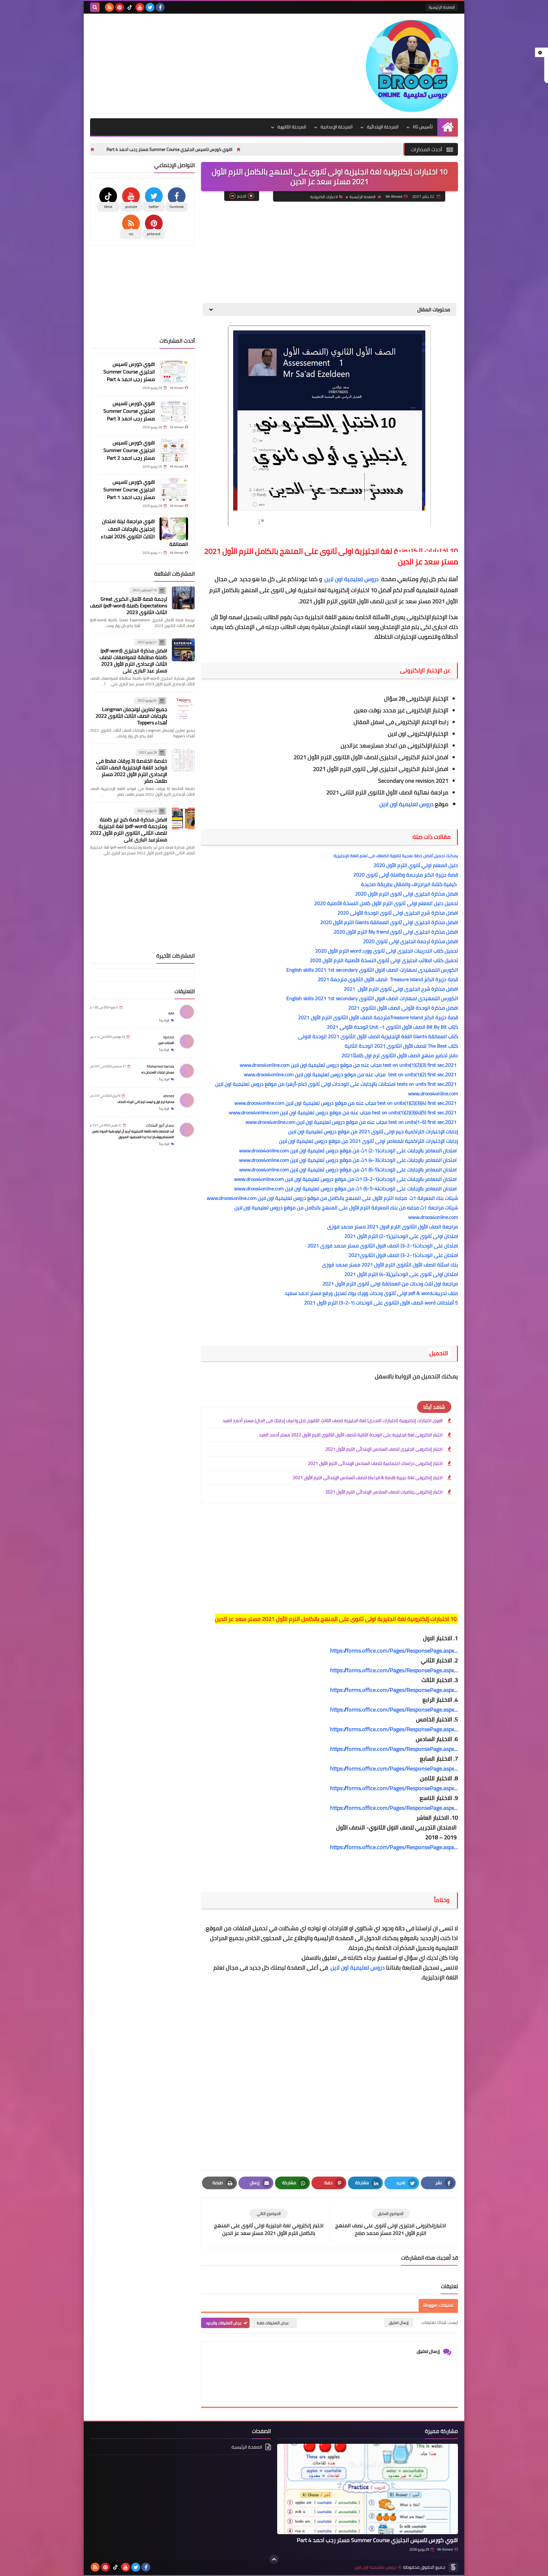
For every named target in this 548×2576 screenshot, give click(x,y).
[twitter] (150, 7)
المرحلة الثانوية (292, 127)
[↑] (274, 2559)
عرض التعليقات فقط (273, 2323)
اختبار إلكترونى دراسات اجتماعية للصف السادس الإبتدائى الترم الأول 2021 (375, 1463)
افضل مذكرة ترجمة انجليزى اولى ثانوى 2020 (411, 941)
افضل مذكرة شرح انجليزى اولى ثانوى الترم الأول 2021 (401, 989)
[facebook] (160, 7)
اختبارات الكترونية (324, 197)
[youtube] (140, 7)
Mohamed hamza (160, 1066)
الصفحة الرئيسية (442, 7)
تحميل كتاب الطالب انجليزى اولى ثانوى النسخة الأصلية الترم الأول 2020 (384, 960)
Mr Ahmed (445, 2549)
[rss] (109, 7)
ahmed (169, 1096)
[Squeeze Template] (453, 2567)
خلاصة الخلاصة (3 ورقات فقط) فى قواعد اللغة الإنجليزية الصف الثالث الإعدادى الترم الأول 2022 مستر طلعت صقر (132, 771)
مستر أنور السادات (160, 1125)
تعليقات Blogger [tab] (438, 2305)
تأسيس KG (423, 127)
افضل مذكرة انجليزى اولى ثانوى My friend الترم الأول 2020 (396, 932)
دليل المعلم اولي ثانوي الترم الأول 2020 (416, 865)
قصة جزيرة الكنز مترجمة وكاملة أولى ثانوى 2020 (406, 875)
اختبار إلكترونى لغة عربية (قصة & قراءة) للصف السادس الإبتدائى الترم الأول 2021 (368, 1478)
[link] (394, 1651)
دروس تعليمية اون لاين (407, 804)
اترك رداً (164, 1020)
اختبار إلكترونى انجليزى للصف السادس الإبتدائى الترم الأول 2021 (384, 1449)
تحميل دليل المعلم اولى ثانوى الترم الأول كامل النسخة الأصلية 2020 (386, 903)
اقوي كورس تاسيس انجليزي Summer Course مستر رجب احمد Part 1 (129, 489)
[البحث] (95, 7)
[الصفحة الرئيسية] (448, 127)
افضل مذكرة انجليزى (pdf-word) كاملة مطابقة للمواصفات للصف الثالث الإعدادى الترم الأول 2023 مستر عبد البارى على (133, 660)
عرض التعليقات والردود (224, 2323)
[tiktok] (130, 7)
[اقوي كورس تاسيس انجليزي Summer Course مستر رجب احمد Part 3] (174, 411)
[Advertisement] (205, 64)
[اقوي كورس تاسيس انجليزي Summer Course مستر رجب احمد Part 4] (174, 372)
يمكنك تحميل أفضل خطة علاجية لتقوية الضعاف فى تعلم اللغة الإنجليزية (396, 856)
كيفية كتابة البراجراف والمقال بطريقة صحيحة (409, 884)
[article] (269, 2223)
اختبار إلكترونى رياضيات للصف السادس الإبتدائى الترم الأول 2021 (384, 1492)
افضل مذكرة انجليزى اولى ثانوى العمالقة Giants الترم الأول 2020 (389, 922)
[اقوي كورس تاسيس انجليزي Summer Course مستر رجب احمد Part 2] (174, 450)
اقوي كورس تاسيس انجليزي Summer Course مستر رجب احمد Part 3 (125, 149)
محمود (168, 1037)
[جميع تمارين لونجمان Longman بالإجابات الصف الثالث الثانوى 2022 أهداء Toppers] (183, 708)
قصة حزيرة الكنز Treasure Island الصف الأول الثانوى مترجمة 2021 (385, 979)
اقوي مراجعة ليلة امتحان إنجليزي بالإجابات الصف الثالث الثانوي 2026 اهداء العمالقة (144, 533)
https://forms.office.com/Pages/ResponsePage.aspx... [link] (394, 1847)
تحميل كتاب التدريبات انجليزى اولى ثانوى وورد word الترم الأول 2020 (386, 951)
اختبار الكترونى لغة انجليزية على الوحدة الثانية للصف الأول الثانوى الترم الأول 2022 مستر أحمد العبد (351, 1435)
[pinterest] (120, 7)
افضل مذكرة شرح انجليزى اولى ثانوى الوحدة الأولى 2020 (398, 913)
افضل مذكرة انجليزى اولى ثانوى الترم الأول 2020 (407, 894)
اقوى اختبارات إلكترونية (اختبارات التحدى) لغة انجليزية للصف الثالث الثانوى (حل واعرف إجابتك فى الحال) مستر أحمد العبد (333, 1421)
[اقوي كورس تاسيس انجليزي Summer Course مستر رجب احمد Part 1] (174, 489)
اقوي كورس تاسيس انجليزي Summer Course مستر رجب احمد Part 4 (271, 149)
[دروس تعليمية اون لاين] (412, 66)
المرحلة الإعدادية (337, 127)
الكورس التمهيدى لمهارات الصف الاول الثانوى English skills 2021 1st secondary (371, 970)
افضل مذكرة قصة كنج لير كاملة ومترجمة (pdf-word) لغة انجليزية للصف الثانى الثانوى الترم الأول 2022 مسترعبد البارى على (129, 829)
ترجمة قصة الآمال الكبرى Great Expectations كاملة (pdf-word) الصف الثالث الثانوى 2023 (129, 605)
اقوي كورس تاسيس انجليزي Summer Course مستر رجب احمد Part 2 (129, 450)
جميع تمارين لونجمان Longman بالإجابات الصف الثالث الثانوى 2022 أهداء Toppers (131, 716)
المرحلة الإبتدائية (383, 127)
